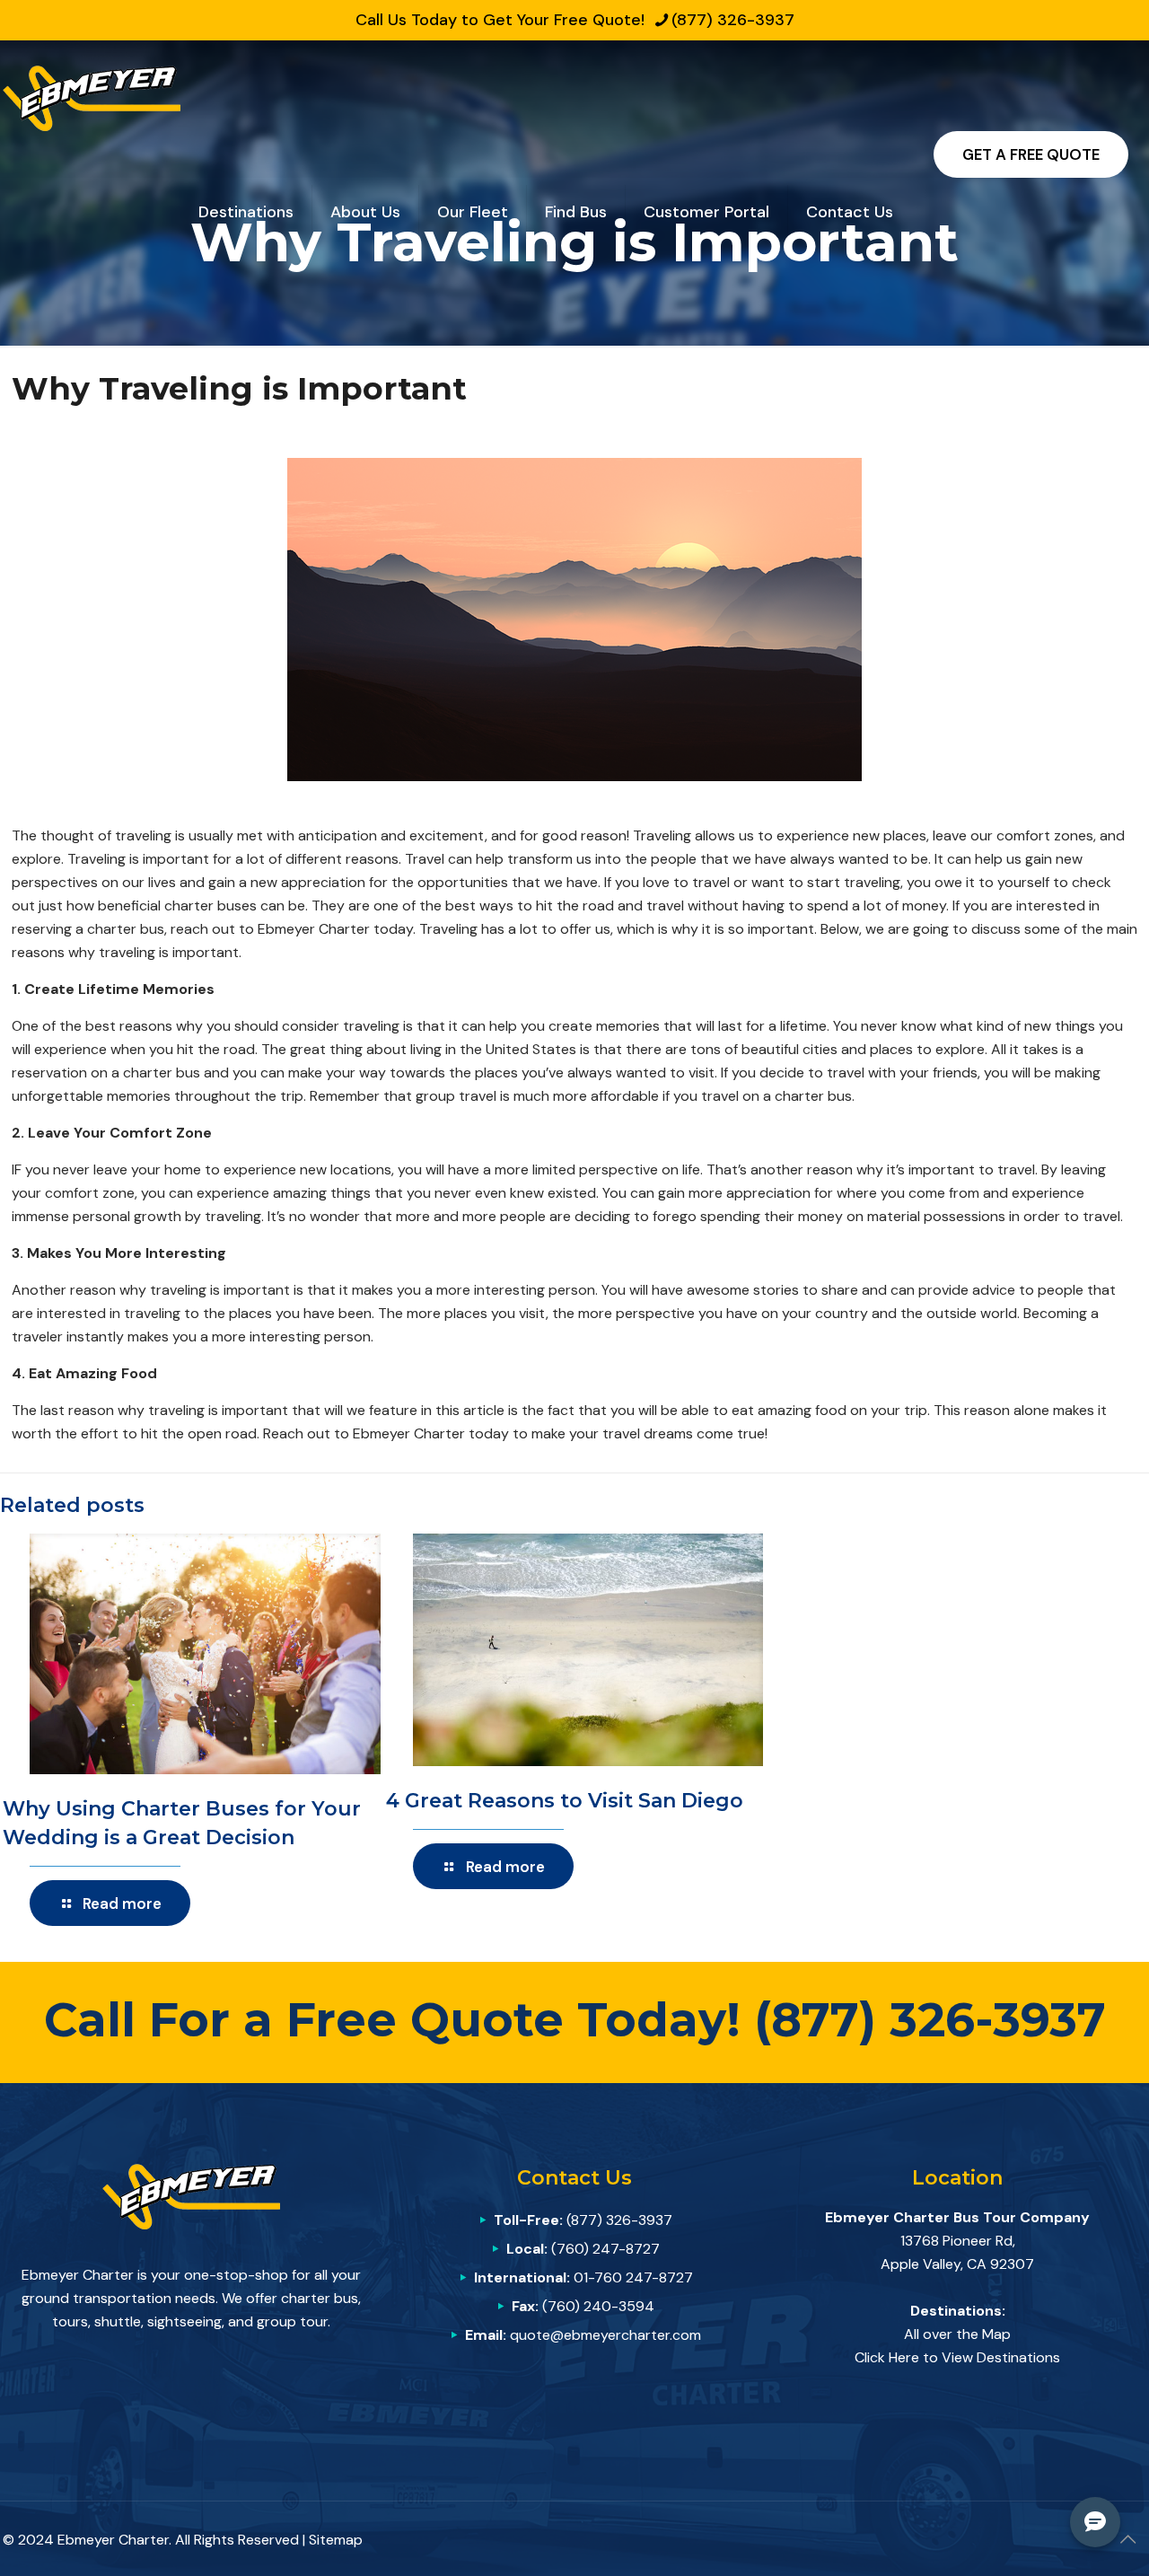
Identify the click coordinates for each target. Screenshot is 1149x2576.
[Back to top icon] (1127, 2539)
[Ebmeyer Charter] (92, 97)
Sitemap (336, 2540)
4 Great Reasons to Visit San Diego (565, 1801)
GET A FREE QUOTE (1031, 154)
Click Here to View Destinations (957, 2357)
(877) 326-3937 (733, 20)
